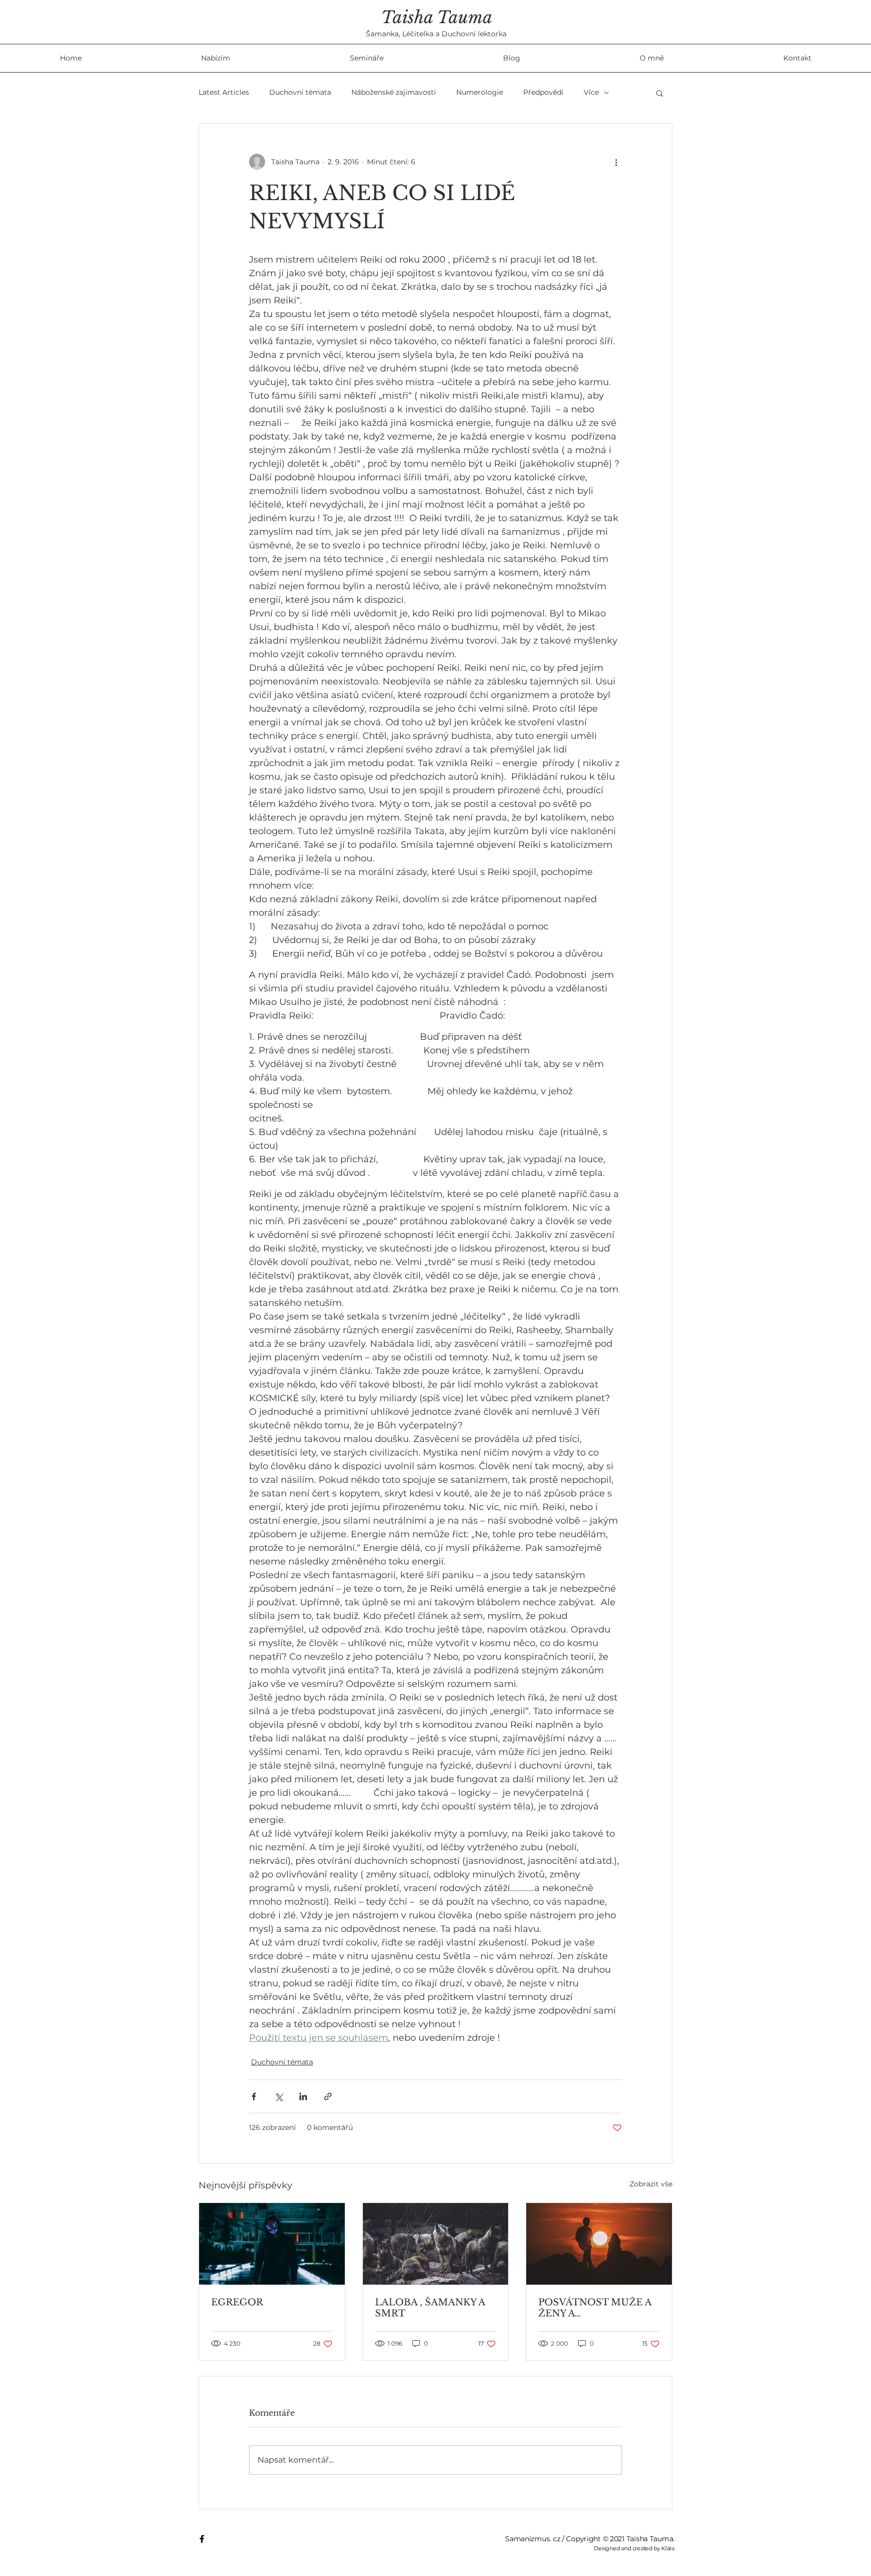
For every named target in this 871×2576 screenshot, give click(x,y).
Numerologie (480, 92)
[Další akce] (616, 162)
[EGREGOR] (272, 2244)
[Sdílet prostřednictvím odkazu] (328, 2096)
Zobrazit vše (651, 2184)
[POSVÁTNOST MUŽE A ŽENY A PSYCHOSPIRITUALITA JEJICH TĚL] (599, 2244)
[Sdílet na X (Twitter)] (278, 2096)
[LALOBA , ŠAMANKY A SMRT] (436, 2244)
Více (591, 92)
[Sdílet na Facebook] (254, 2096)
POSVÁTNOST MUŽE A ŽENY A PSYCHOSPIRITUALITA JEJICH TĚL (595, 2308)
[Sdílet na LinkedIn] (303, 2096)
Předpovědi (543, 92)
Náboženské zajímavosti (394, 92)
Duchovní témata (300, 92)
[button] (660, 93)
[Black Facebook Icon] (202, 2539)
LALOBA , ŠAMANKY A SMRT (430, 2308)
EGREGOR (237, 2302)
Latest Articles (224, 92)
